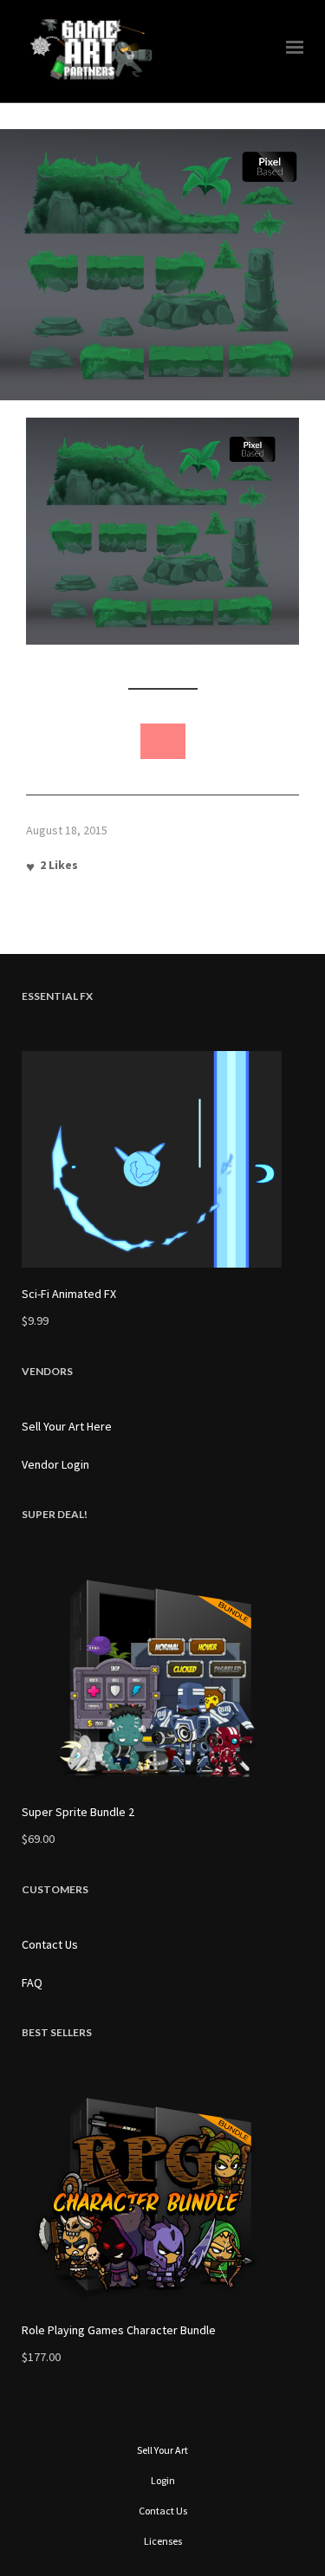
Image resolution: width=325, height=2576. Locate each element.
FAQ (32, 1982)
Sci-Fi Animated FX (69, 1294)
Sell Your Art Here (67, 1426)
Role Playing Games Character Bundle (119, 2330)
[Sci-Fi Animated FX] (162, 1159)
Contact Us (50, 1944)
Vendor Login (55, 1464)
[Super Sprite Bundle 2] (162, 1677)
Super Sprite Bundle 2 (78, 1812)
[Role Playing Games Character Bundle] (162, 2196)
